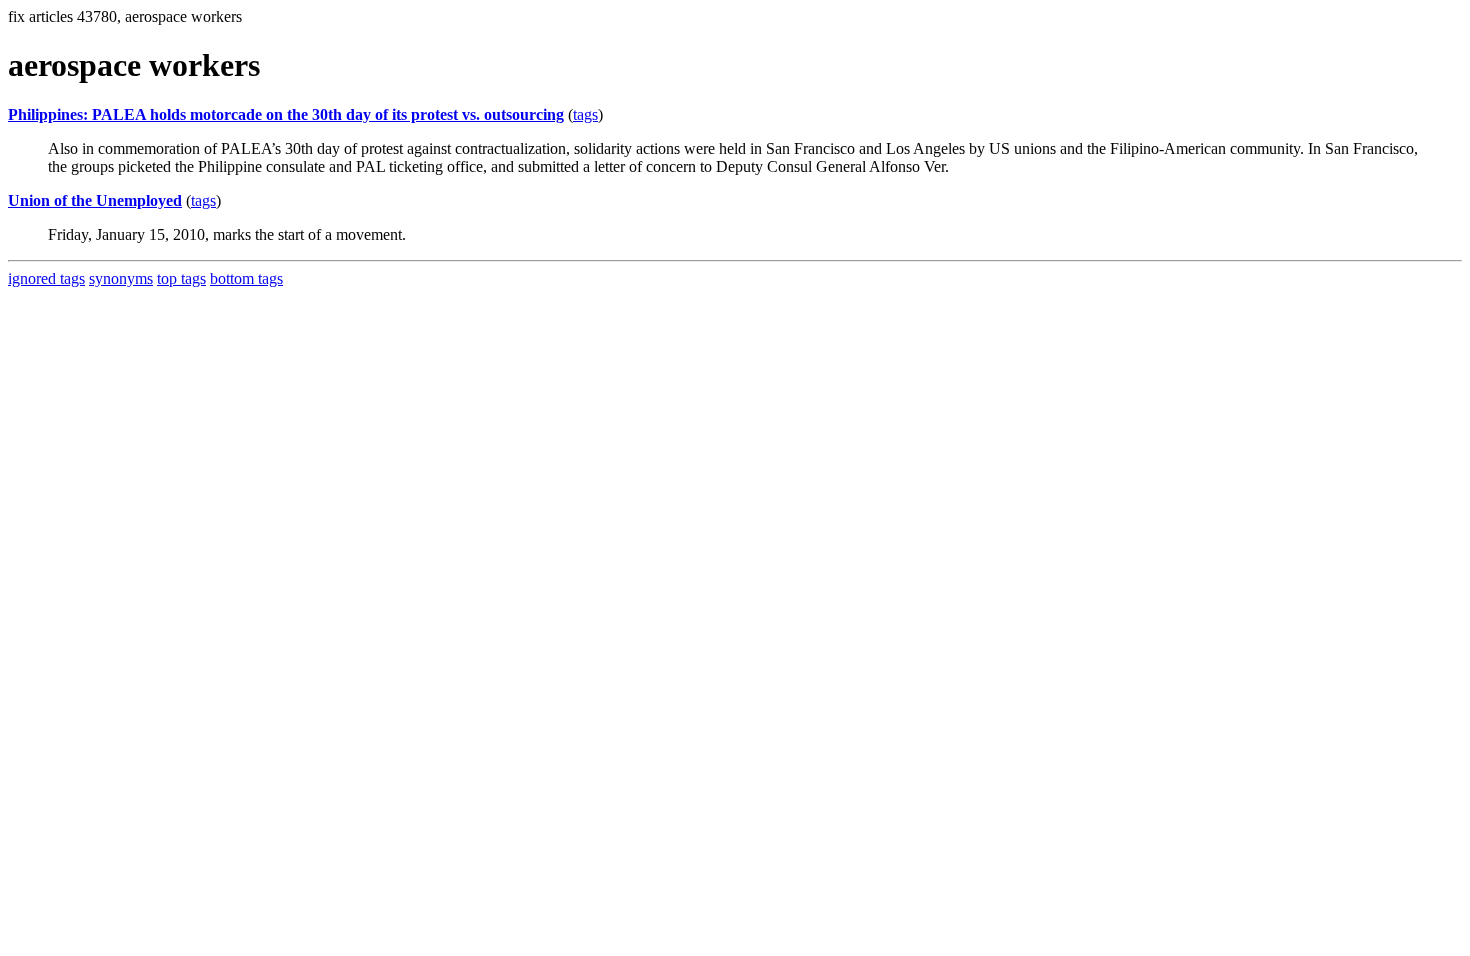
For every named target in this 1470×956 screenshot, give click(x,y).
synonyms (121, 278)
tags (585, 114)
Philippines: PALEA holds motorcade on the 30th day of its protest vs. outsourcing (286, 114)
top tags (181, 278)
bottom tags (246, 278)
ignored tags (46, 278)
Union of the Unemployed (95, 200)
